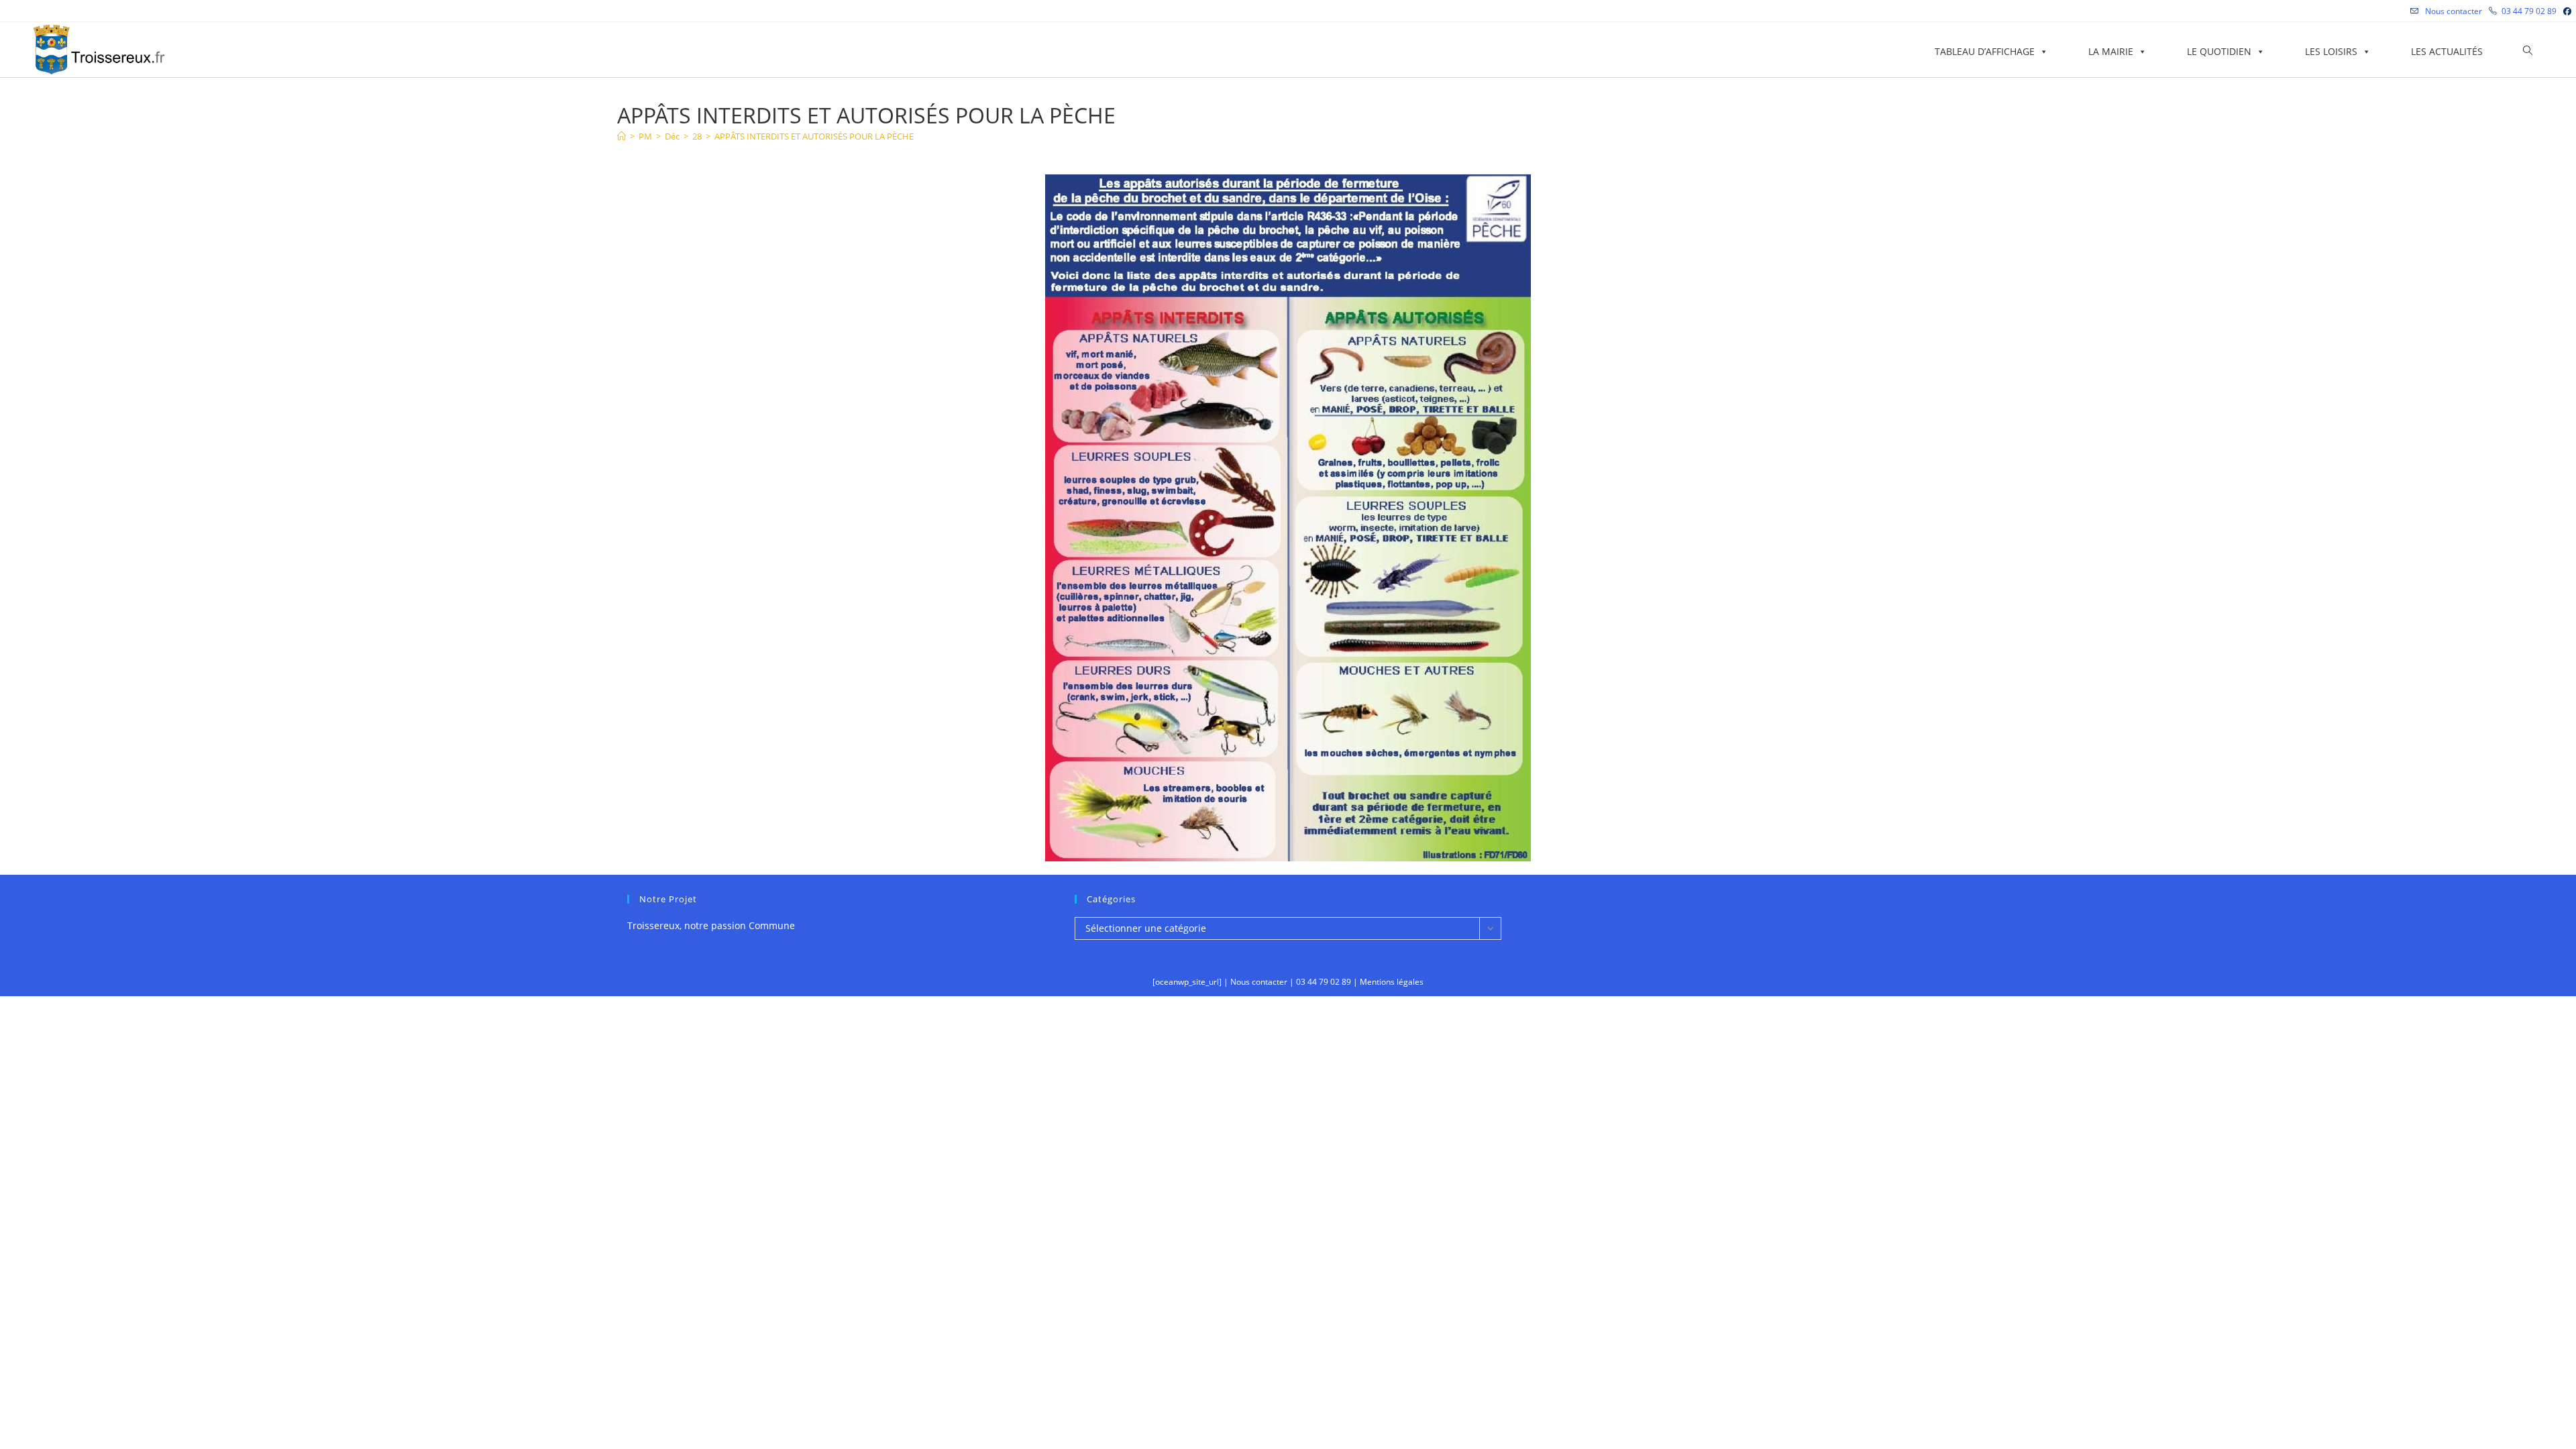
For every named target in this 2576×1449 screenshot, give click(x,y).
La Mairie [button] (2111, 51)
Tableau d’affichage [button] (1985, 51)
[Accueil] (622, 136)
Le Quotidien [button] (2219, 51)
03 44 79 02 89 (2529, 11)
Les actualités (2447, 51)
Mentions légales (1392, 982)
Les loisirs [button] (2331, 51)
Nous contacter (2453, 11)
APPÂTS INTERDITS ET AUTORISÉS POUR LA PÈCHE (814, 136)
